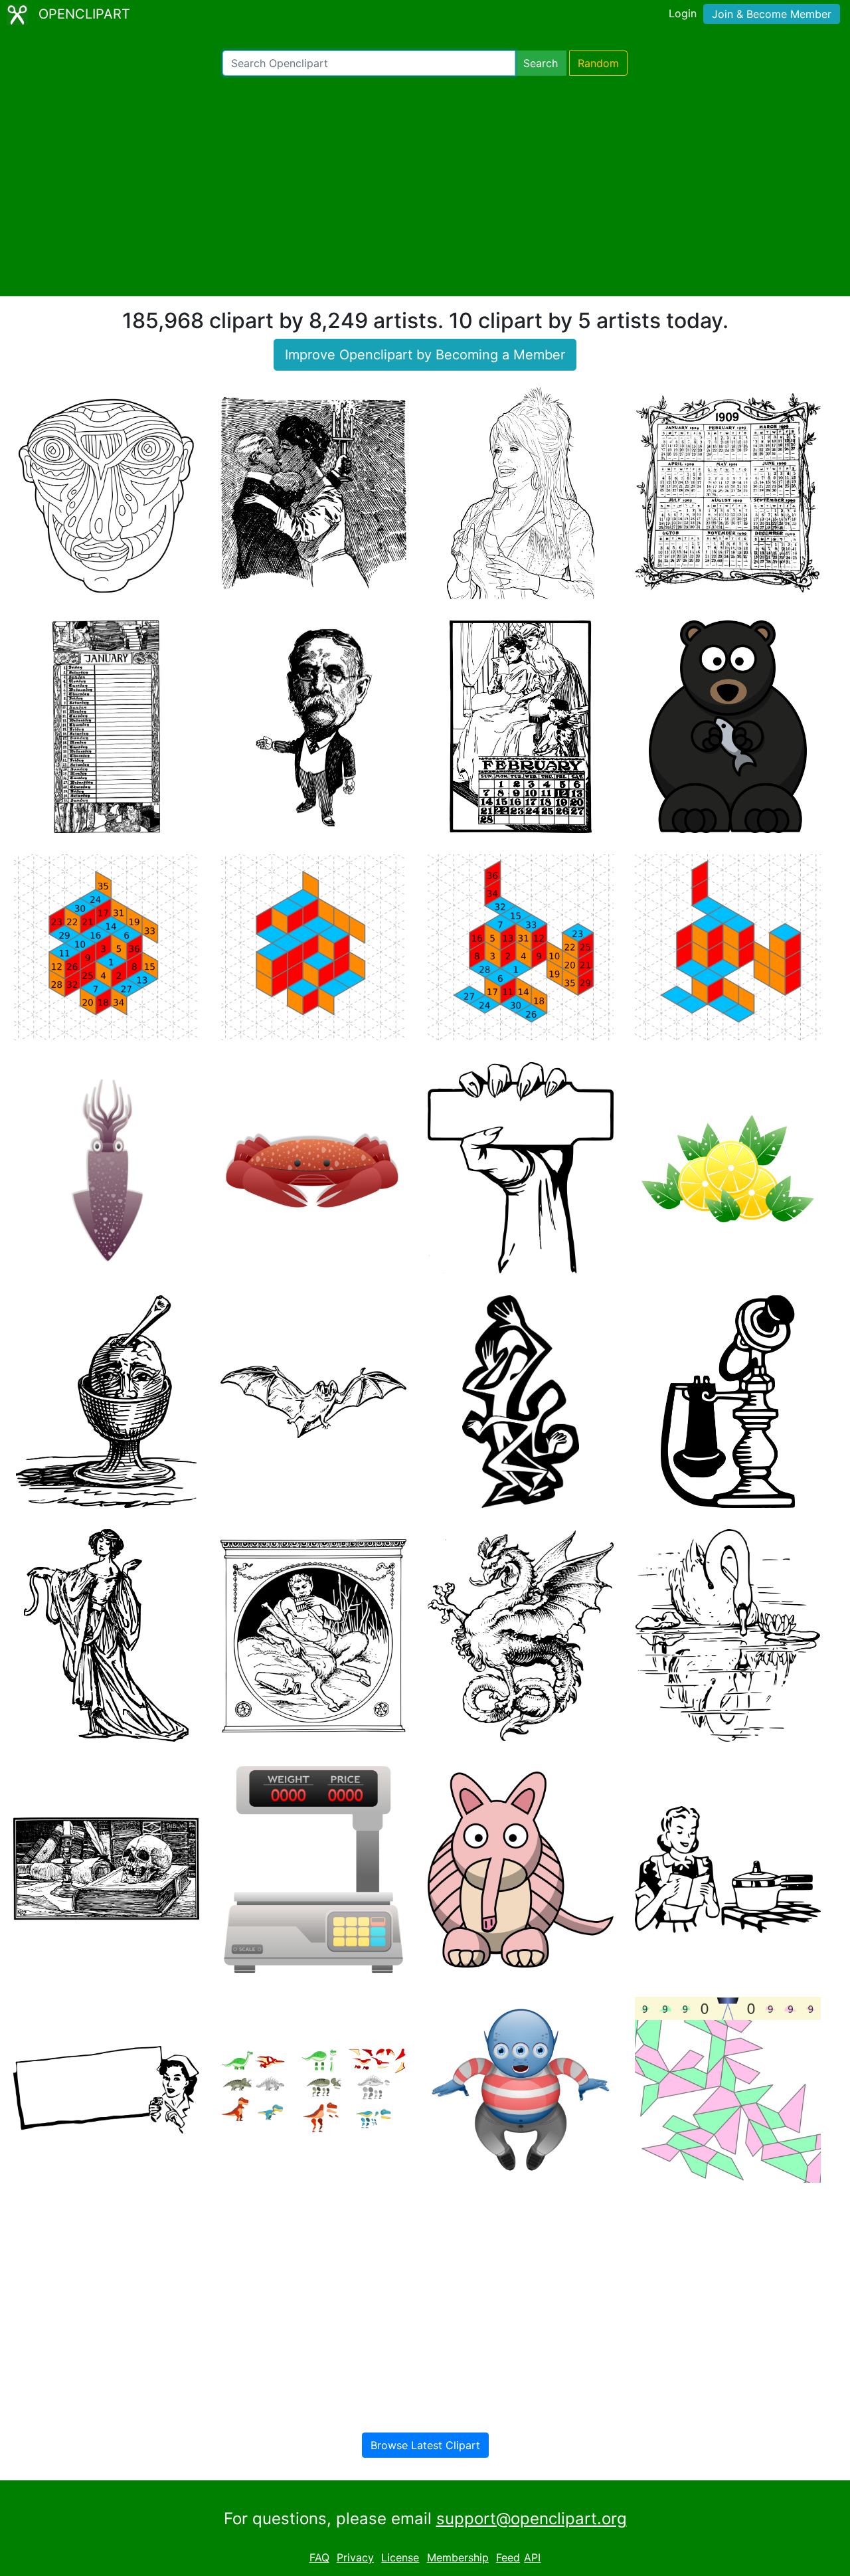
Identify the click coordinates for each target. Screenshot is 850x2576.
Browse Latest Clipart (425, 2445)
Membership (458, 2557)
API (532, 2557)
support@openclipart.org (532, 2519)
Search (541, 63)
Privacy (355, 2557)
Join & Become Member (772, 14)
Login (683, 13)
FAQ (319, 2557)
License (400, 2557)
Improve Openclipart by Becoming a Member (425, 355)
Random (598, 63)
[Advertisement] (425, 186)
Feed (508, 2557)
